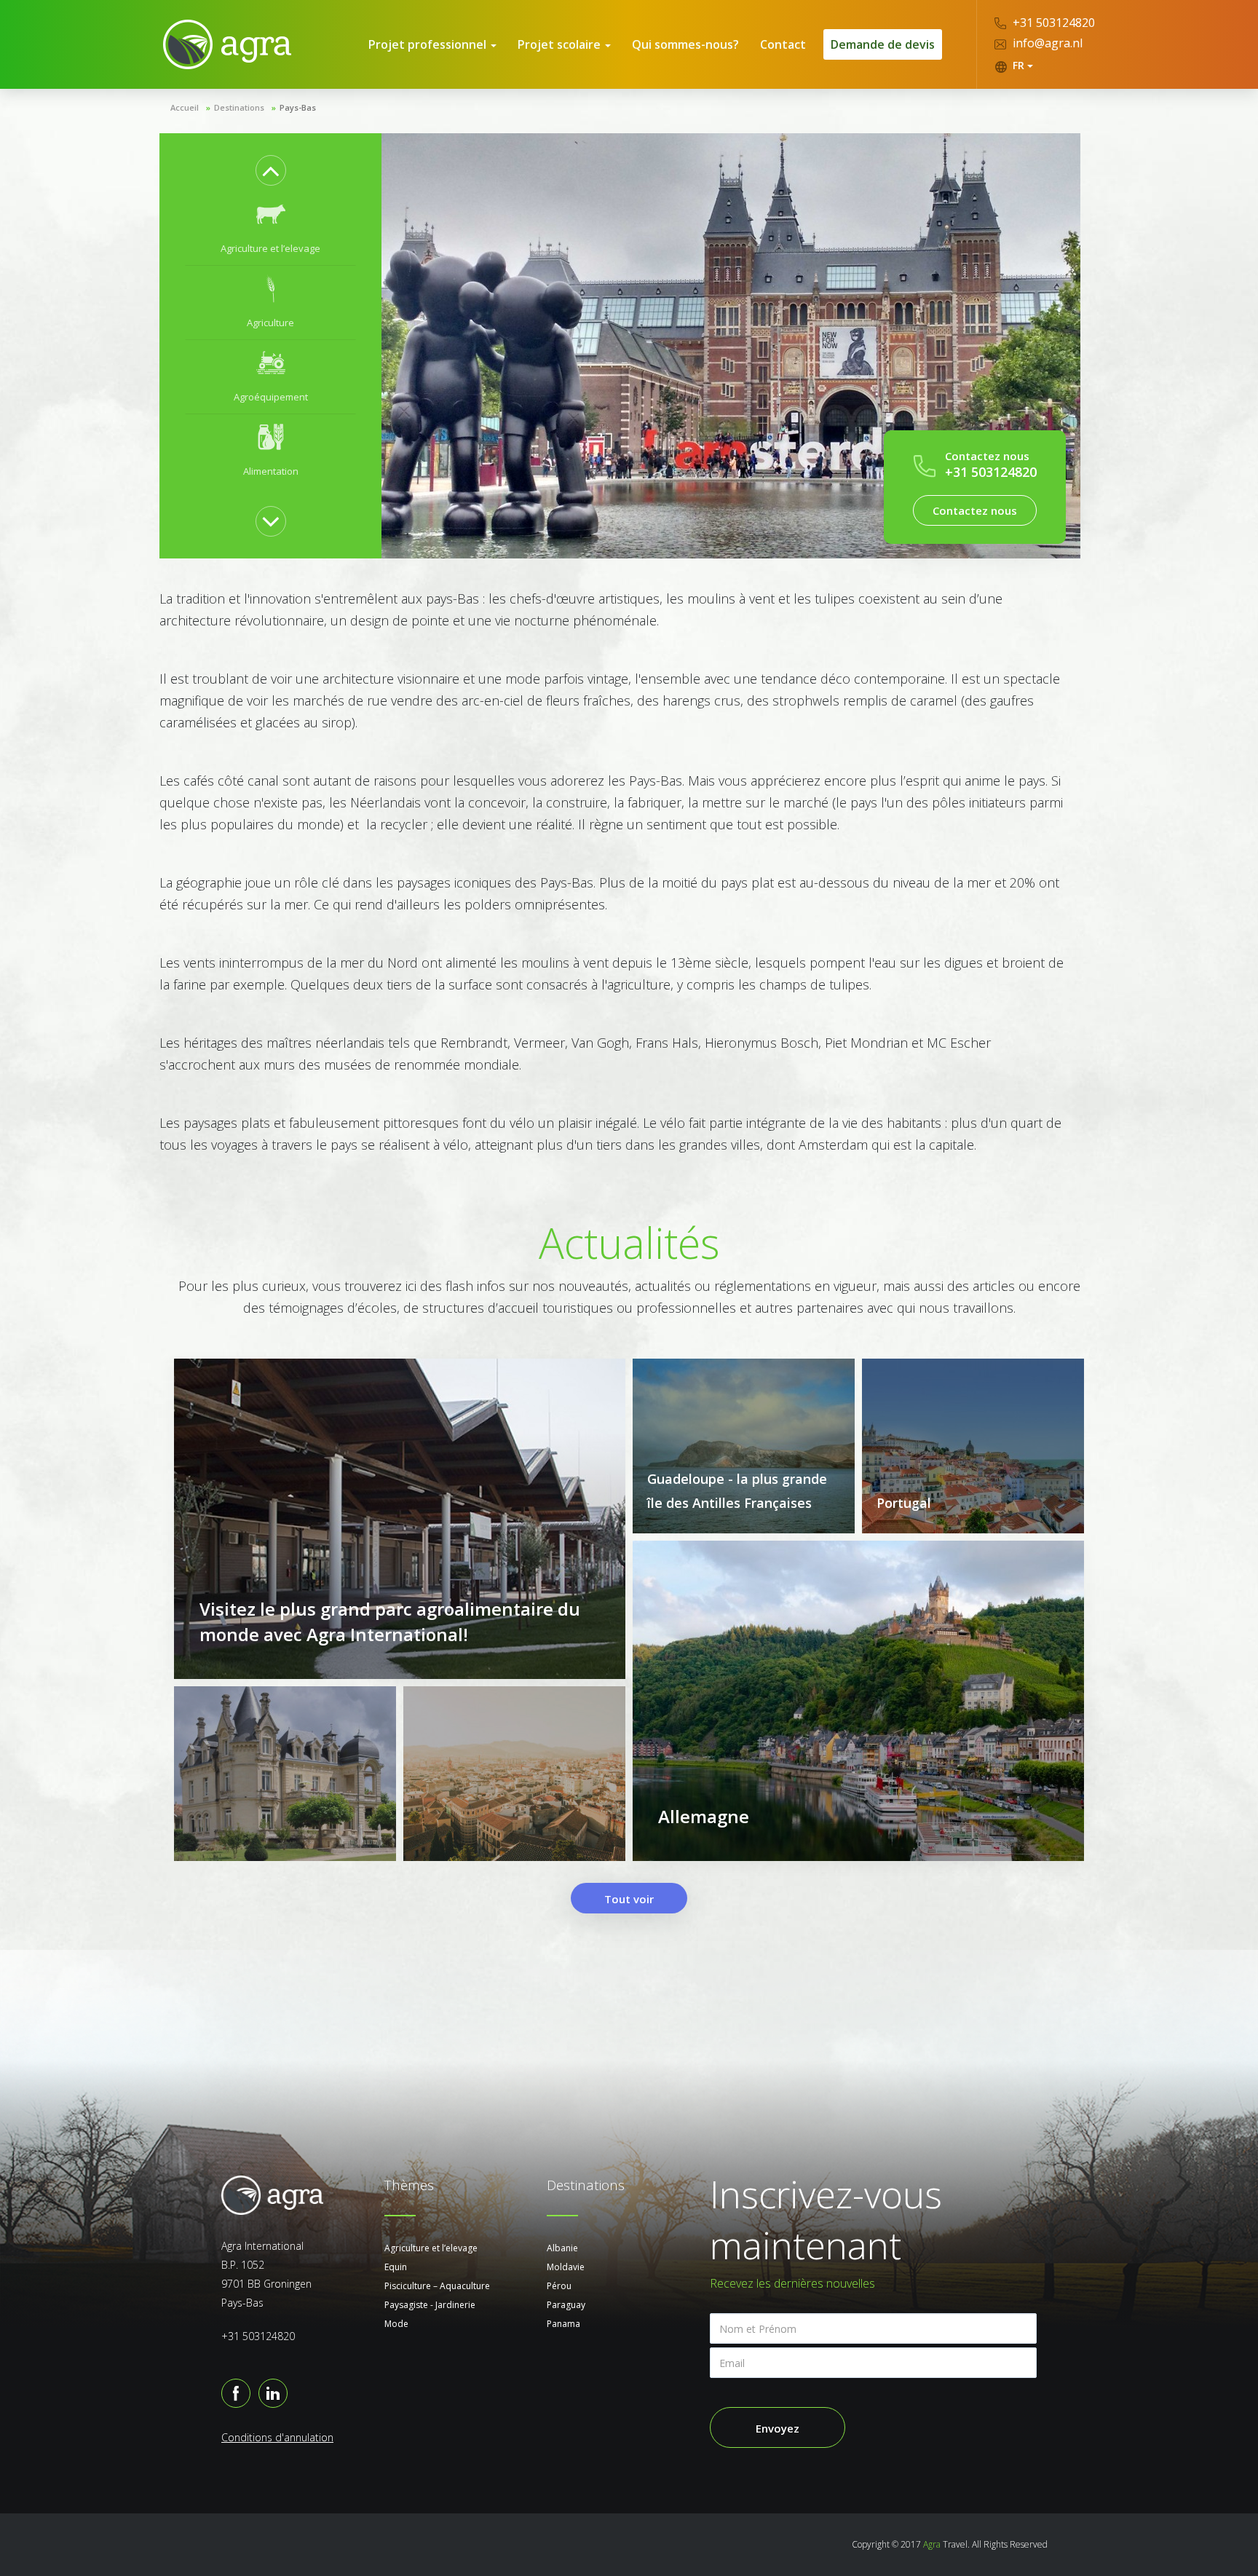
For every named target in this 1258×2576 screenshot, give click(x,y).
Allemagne (704, 1816)
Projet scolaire (561, 44)
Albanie (562, 2248)
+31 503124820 (1052, 23)
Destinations (239, 107)
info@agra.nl (1046, 43)
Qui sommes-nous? (685, 44)
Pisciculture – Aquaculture (437, 2286)
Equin (396, 2267)
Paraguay (566, 2305)
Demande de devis (883, 44)
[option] (270, 229)
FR (1018, 65)
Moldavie (566, 2267)
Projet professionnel (429, 44)
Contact (783, 44)
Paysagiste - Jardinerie (430, 2305)
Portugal (904, 1503)
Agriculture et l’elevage (431, 2248)
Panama (563, 2324)
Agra (932, 2544)
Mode (396, 2324)
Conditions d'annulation (277, 2437)
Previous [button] (271, 170)
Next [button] (271, 521)
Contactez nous (975, 510)
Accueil (185, 107)
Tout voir (629, 1899)
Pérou (559, 2286)
